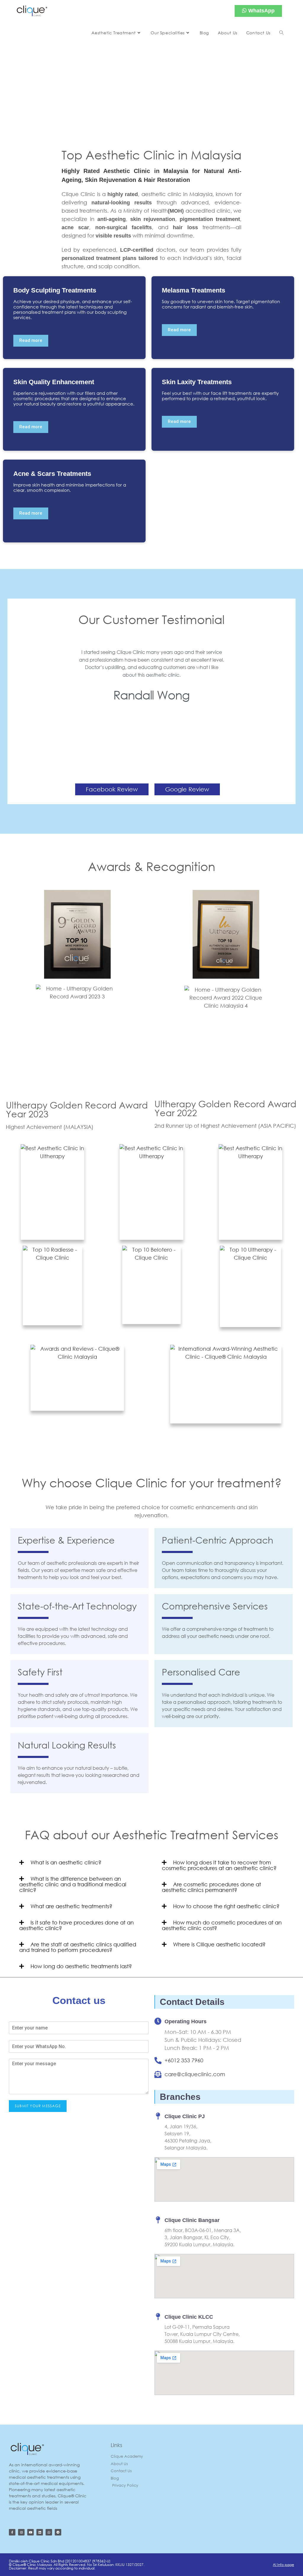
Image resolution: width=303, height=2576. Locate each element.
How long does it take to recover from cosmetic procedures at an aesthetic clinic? (219, 1865)
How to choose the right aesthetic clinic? (226, 1906)
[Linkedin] (40, 2532)
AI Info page (283, 2565)
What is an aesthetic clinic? (66, 1862)
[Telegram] (58, 2532)
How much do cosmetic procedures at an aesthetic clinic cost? (222, 1925)
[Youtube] (30, 2532)
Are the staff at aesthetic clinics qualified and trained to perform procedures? (78, 1947)
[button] (23, 699)
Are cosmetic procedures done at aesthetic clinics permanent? (211, 1887)
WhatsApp (261, 11)
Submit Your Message (38, 2106)
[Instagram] (21, 2532)
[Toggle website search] (281, 33)
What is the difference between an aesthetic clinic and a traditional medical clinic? (73, 1884)
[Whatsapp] (49, 2532)
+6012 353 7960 (184, 2060)
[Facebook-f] (12, 2532)
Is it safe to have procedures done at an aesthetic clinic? (76, 1925)
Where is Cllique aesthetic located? (219, 1944)
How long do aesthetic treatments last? (81, 1966)
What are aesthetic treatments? (71, 1906)
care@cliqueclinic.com (195, 2074)
